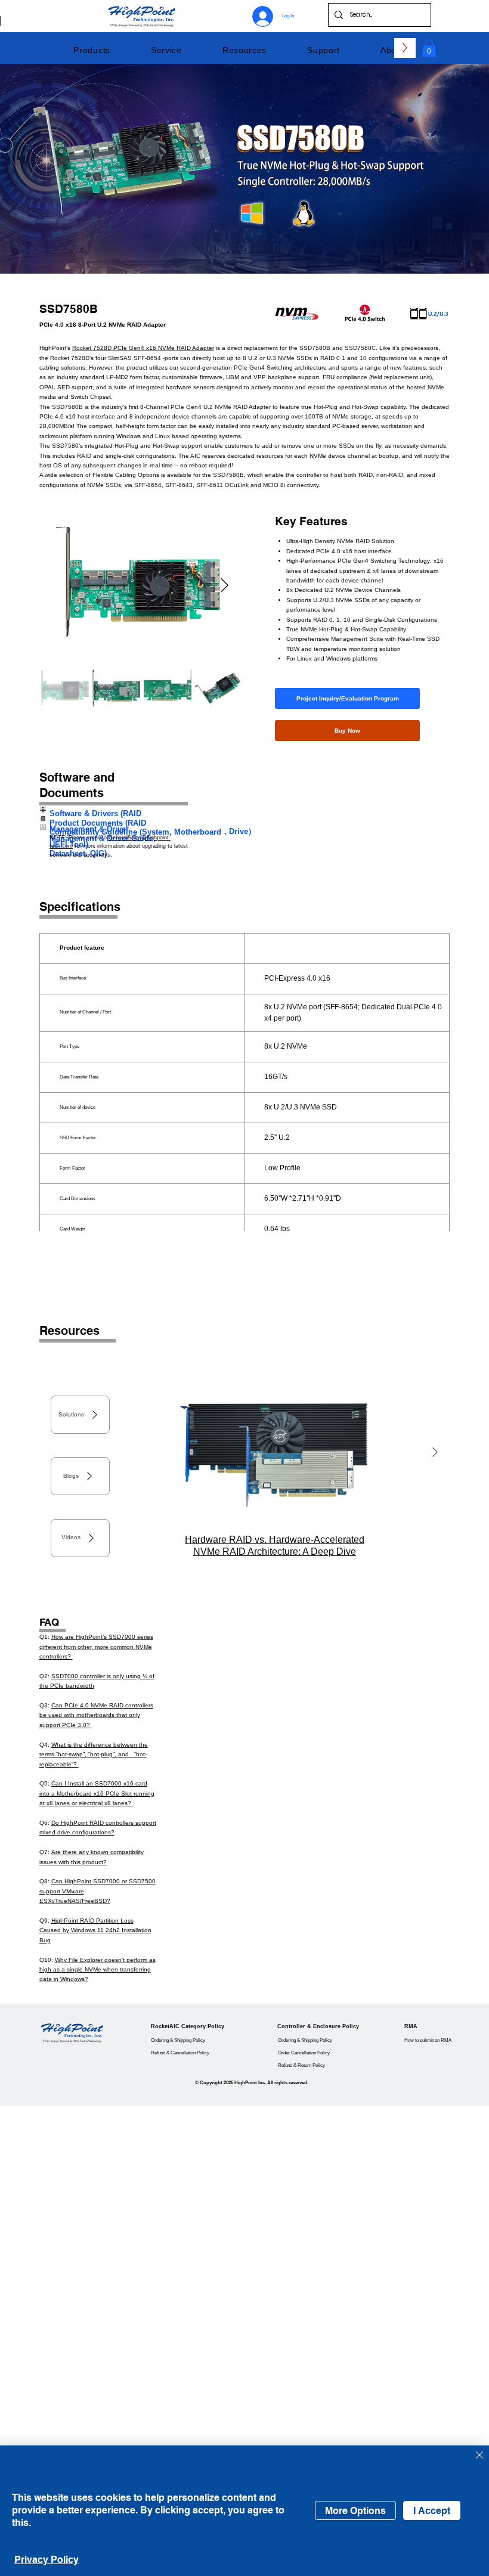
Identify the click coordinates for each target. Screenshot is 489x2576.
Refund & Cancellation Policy (180, 2053)
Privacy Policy (47, 2560)
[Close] (479, 2456)
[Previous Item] (139, 1453)
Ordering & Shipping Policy (178, 2040)
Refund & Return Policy (301, 2065)
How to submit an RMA (428, 2040)
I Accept (432, 2511)
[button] (92, 50)
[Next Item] (225, 586)
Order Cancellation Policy (304, 2053)
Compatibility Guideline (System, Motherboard (135, 832)
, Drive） (240, 831)
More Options (355, 2511)
